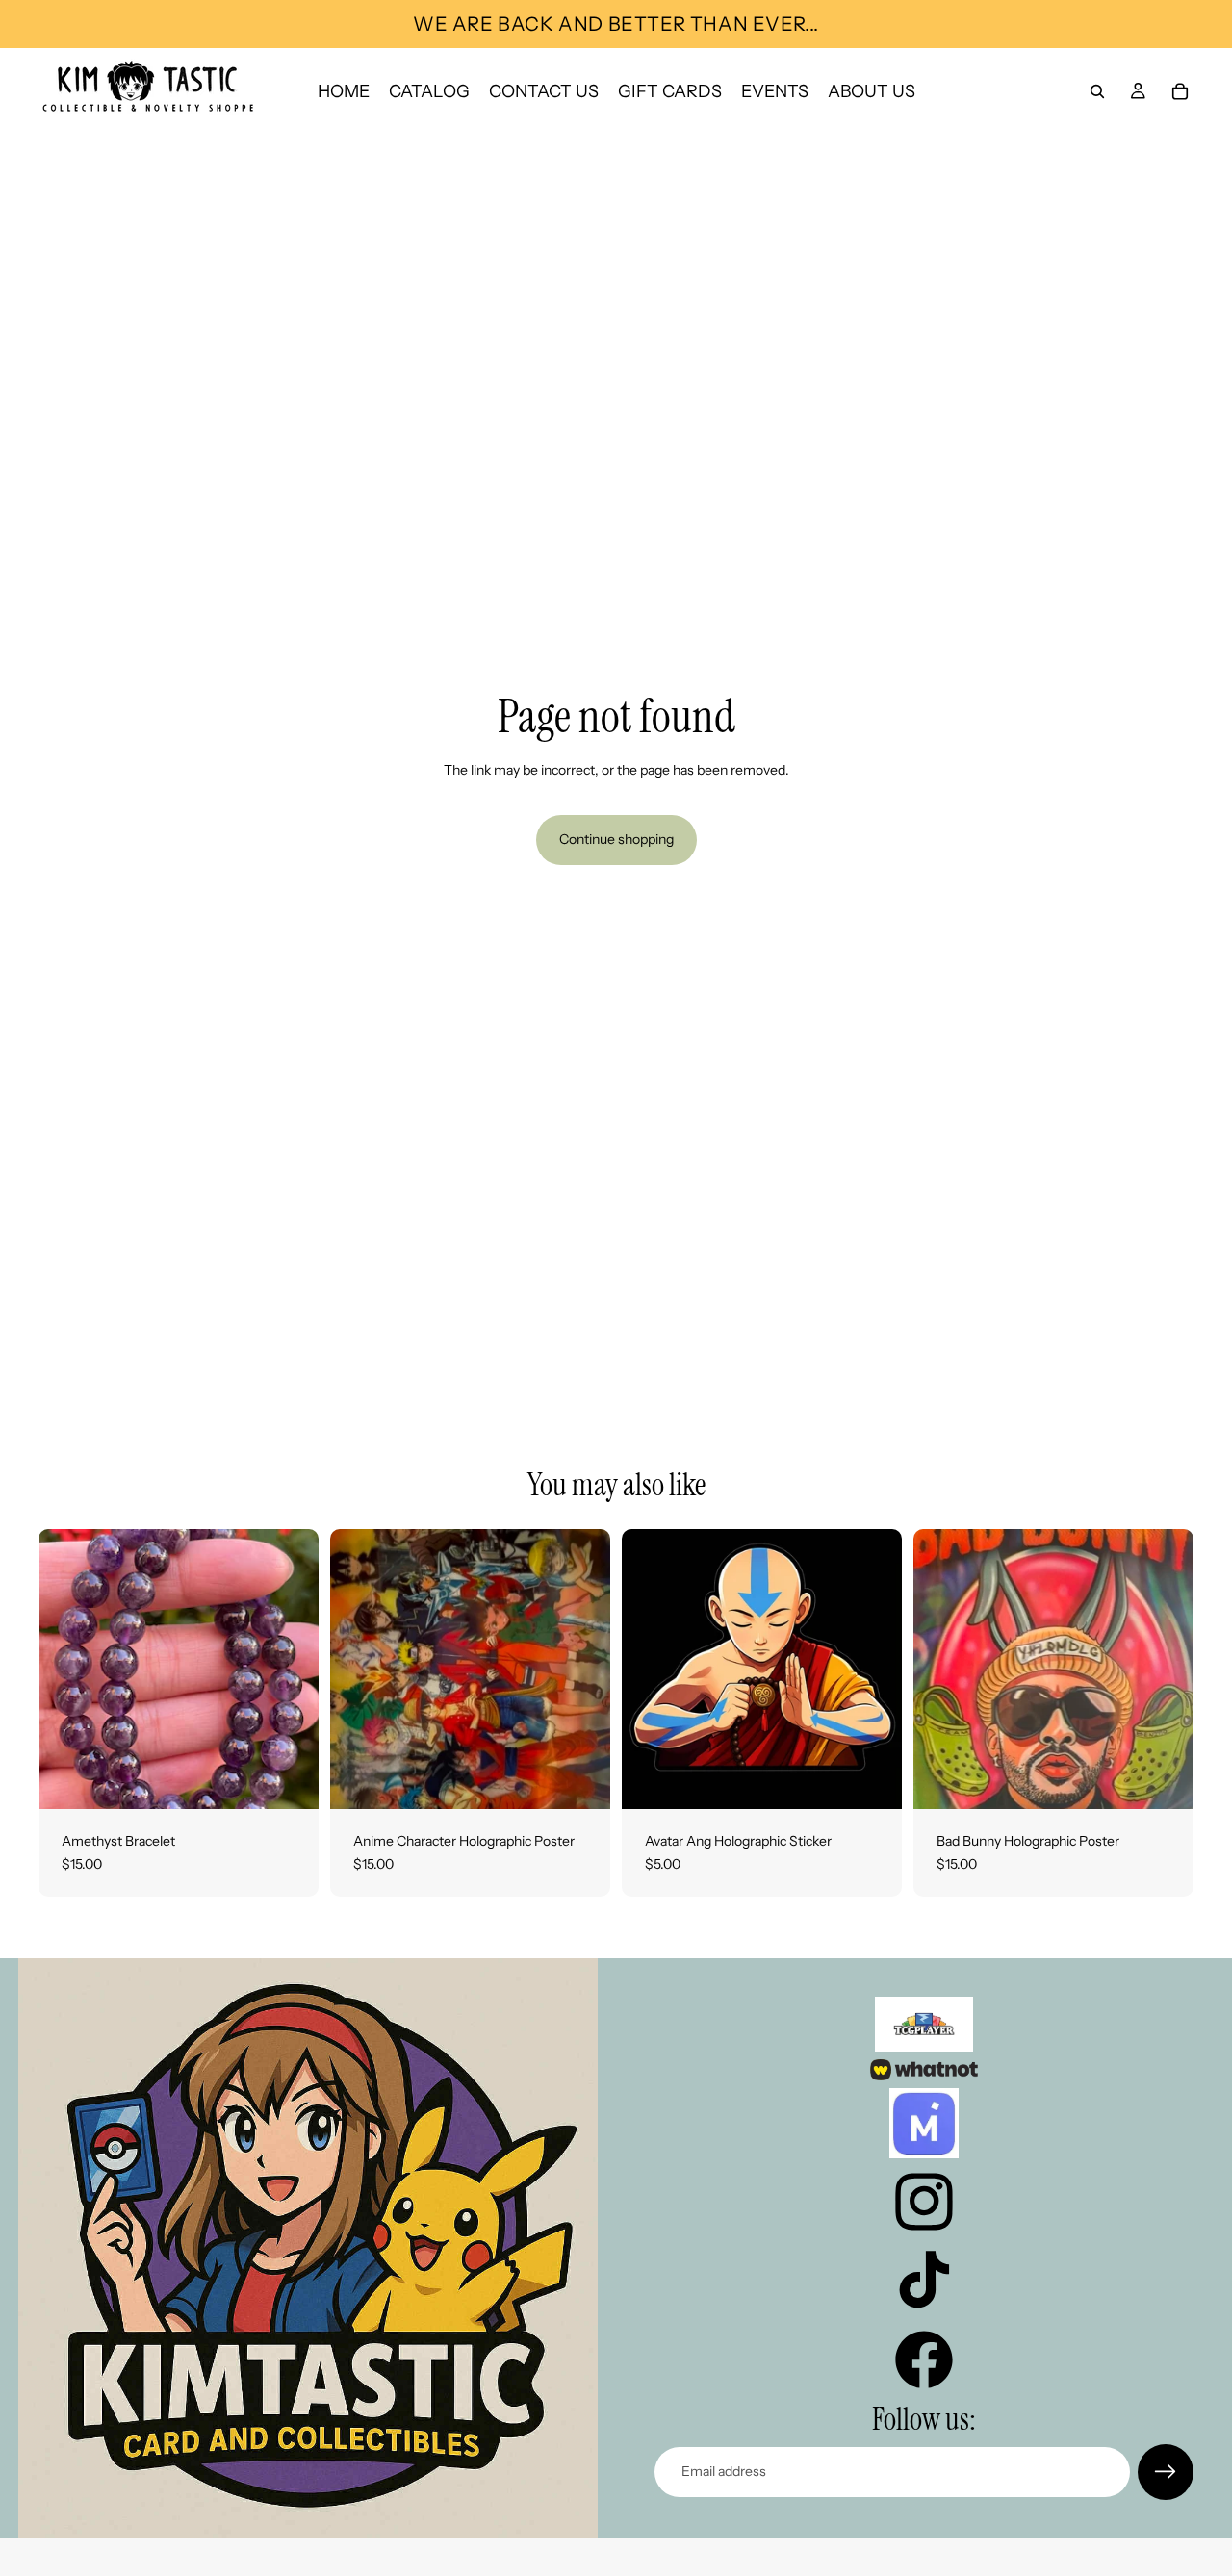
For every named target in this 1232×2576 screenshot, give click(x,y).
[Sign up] (1166, 2472)
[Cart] (1180, 91)
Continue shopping (616, 839)
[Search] (1097, 91)
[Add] (289, 1779)
